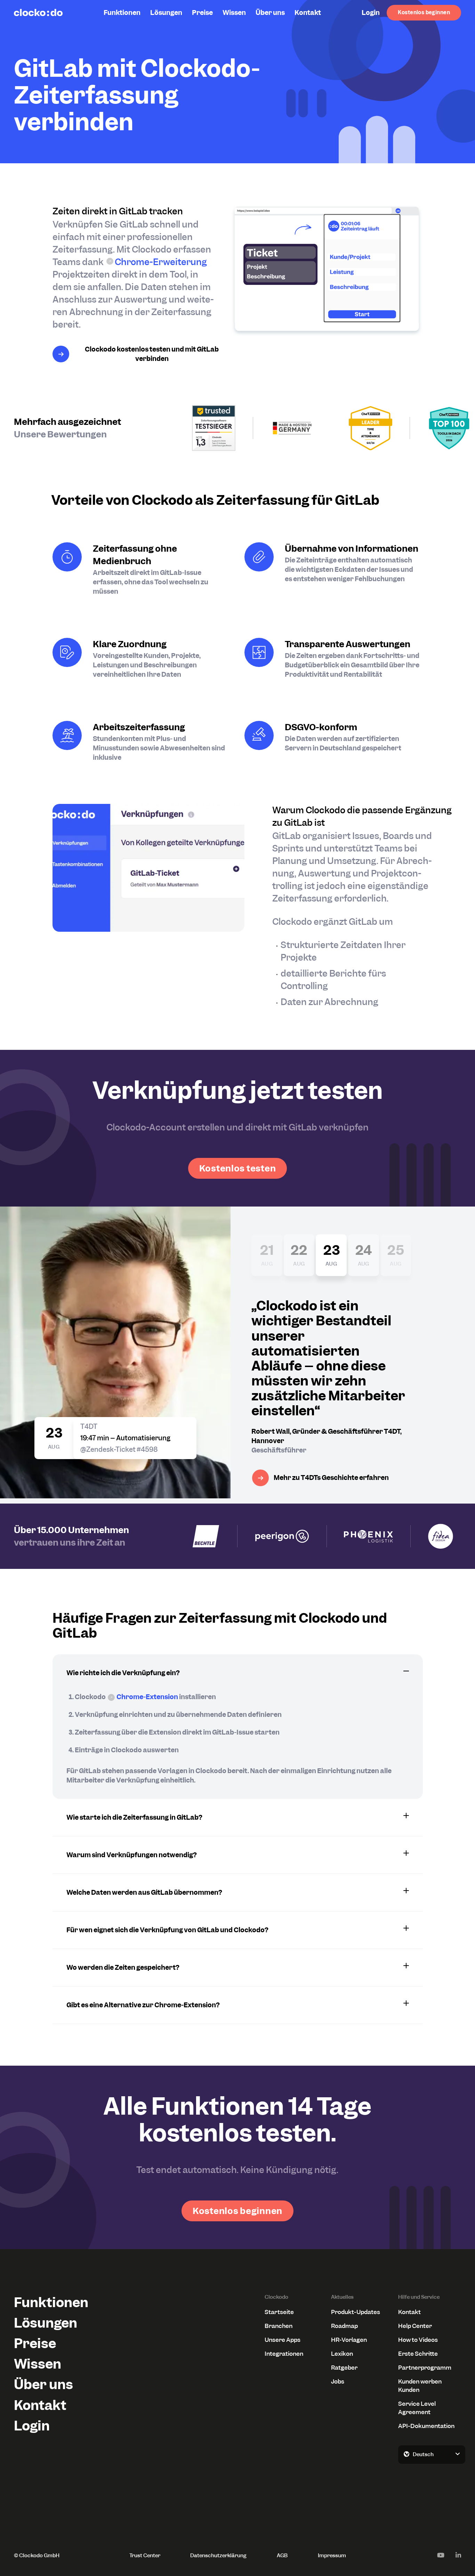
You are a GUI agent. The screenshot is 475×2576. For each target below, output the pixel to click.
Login (371, 13)
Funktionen (122, 13)
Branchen (279, 2326)
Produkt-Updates (356, 2312)
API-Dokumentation (426, 2426)
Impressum (332, 2556)
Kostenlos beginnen (424, 13)
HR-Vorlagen (349, 2340)
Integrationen (284, 2354)
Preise (202, 13)
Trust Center (145, 2556)
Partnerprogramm (425, 2368)
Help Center (415, 2326)
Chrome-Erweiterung (161, 262)
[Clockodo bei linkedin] (458, 2555)
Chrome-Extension (147, 1697)
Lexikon (342, 2354)
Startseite (279, 2312)
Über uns (270, 13)
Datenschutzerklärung (218, 2556)
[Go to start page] (38, 13)
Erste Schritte (418, 2354)
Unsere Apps (283, 2340)
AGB (282, 2556)
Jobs (338, 2381)
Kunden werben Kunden (420, 2386)
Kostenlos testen (238, 1168)
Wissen (234, 13)
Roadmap (344, 2326)
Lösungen (166, 13)
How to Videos (418, 2340)
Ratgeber (344, 2368)
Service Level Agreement (417, 2408)
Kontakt (308, 13)
